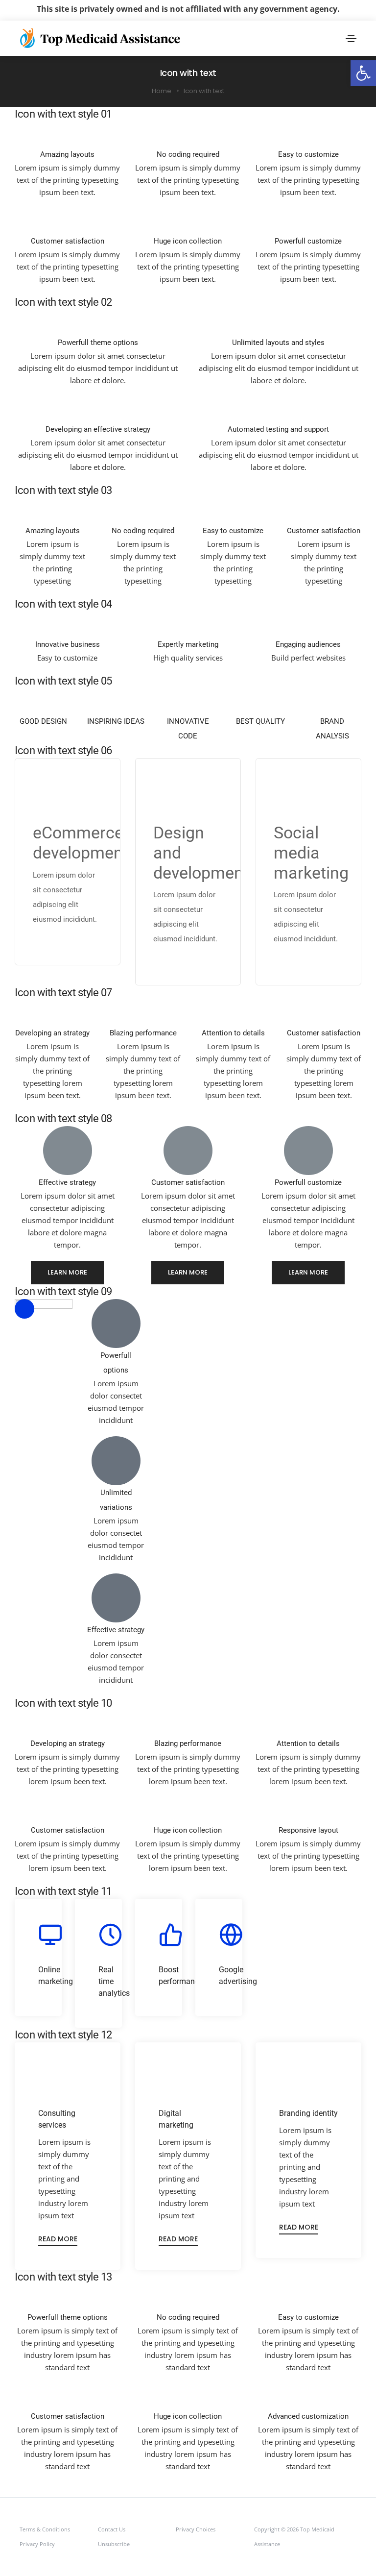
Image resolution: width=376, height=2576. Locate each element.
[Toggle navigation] (351, 39)
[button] (363, 73)
